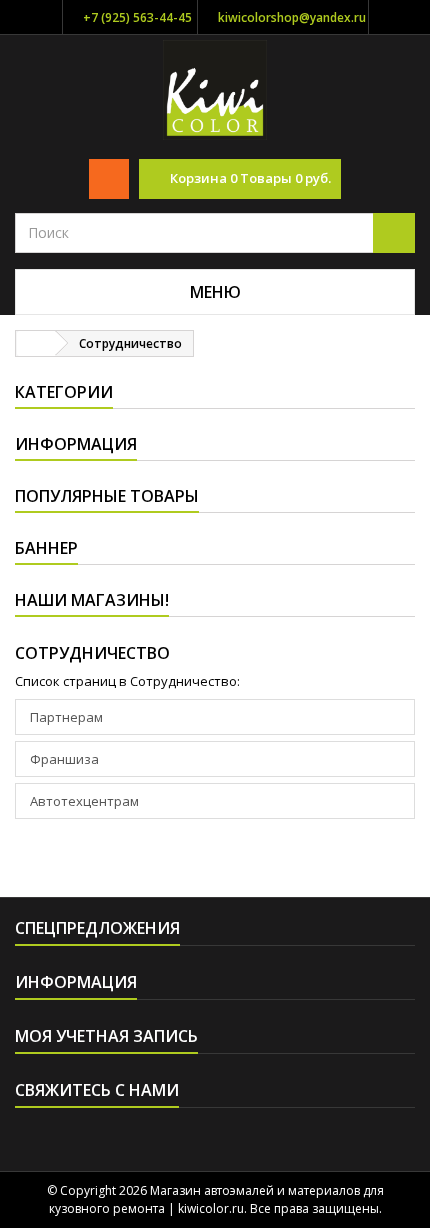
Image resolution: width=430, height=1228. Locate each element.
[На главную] (36, 343)
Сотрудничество (92, 653)
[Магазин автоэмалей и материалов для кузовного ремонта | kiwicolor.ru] (215, 88)
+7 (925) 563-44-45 (137, 17)
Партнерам (66, 717)
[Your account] (109, 179)
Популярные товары (107, 496)
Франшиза (64, 759)
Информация (76, 444)
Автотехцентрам (84, 801)
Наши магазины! (92, 600)
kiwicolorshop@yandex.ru (292, 17)
